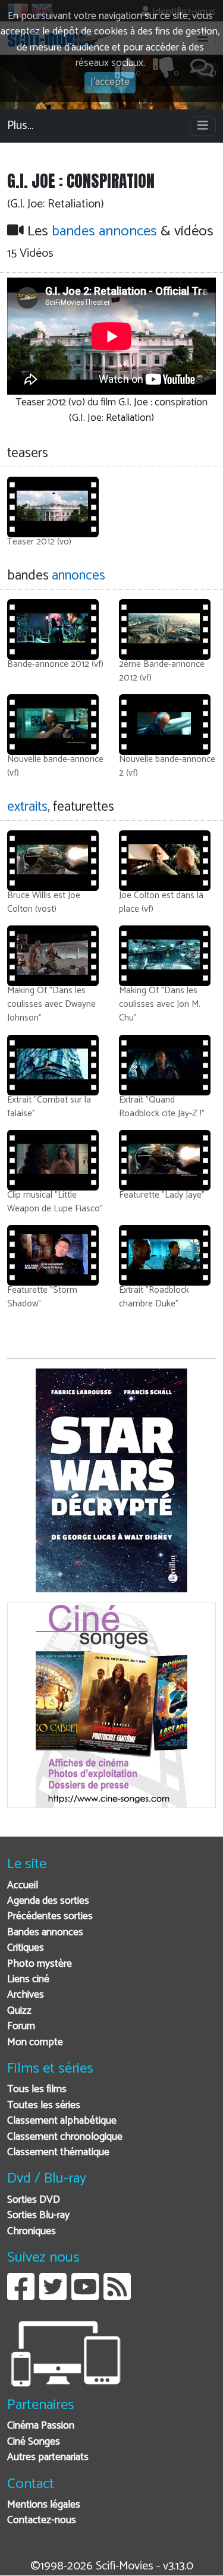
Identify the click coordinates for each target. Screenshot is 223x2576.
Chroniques (32, 2232)
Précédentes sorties (50, 1917)
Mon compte (35, 2043)
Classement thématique (58, 2153)
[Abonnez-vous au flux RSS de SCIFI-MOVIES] (117, 2296)
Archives (26, 1995)
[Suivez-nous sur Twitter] (53, 2296)
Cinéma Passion (41, 2426)
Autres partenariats (48, 2457)
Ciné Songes (34, 2442)
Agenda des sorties (48, 1901)
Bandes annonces (45, 1933)
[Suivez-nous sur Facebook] (21, 2296)
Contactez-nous (42, 2520)
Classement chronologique (65, 2137)
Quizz (19, 2011)
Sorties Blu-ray (38, 2216)
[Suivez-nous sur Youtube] (85, 2296)
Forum (21, 2027)
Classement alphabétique (62, 2121)
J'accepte (110, 82)
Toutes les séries (44, 2106)
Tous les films (37, 2090)
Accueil (23, 1886)
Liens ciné (28, 1980)
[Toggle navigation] (203, 126)
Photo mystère (40, 1964)
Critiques (26, 1948)
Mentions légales (44, 2505)
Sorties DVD (34, 2200)
